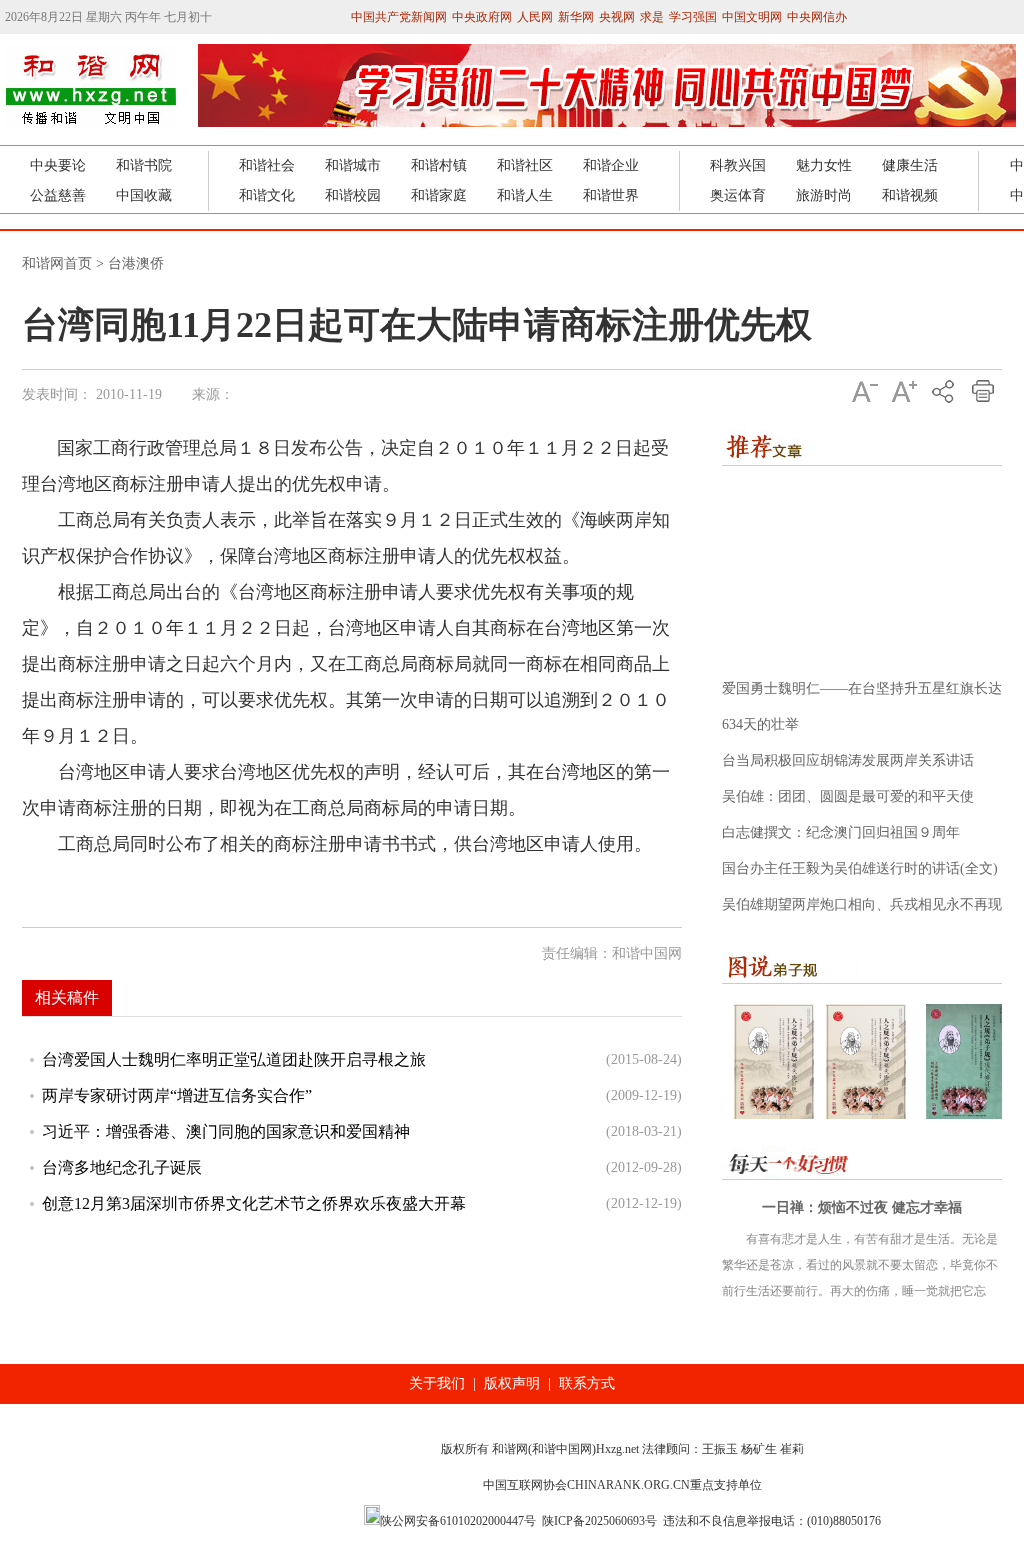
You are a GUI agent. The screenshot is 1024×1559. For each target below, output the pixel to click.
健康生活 (910, 165)
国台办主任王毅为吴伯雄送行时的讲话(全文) (860, 868)
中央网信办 (817, 17)
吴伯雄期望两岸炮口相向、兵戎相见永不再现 (862, 904)
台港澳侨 (136, 263)
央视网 (617, 17)
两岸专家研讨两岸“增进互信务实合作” (177, 1095)
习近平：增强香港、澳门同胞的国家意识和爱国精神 (226, 1131)
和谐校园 (353, 195)
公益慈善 (58, 195)
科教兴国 (738, 165)
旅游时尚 (824, 195)
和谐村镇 (439, 165)
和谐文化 (267, 195)
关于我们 (437, 1383)
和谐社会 (267, 165)
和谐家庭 (439, 195)
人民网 (535, 17)
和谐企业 (611, 165)
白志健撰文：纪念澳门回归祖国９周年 (841, 832)
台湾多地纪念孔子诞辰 (122, 1167)
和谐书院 (144, 165)
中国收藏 (144, 195)
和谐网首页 (57, 263)
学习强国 (693, 17)
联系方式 (587, 1383)
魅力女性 (824, 165)
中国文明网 (752, 17)
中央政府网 (482, 17)
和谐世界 (611, 195)
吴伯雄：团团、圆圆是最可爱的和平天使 (848, 796)
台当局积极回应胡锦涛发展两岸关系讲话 (848, 760)
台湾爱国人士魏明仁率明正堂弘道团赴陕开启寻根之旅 (234, 1059)
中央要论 (58, 165)
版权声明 (512, 1383)
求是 (652, 17)
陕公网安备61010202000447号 (458, 1521)
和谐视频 (910, 195)
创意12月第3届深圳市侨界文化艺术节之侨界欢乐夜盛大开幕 (254, 1203)
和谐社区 (525, 165)
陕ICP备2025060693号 (599, 1521)
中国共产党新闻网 (399, 17)
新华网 (576, 17)
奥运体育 (738, 195)
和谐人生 (525, 195)
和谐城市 (353, 165)
